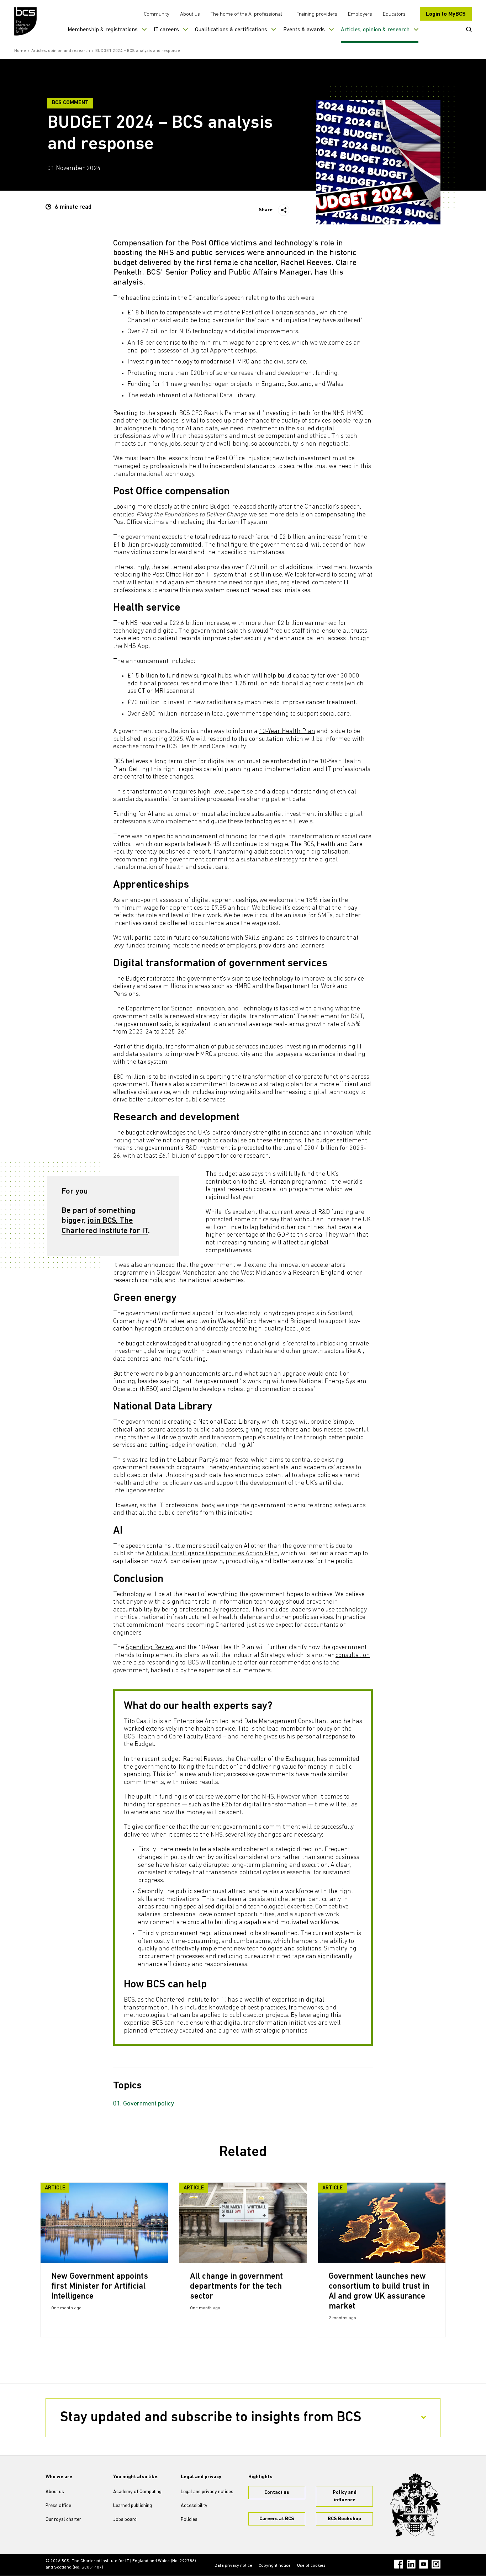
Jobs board (125, 2520)
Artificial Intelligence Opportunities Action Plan (212, 1554)
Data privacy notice (233, 2566)
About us (190, 14)
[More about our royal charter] (415, 2505)
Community (157, 14)
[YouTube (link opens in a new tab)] (424, 2564)
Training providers (317, 14)
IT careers (166, 30)
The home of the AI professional (246, 14)
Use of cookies (311, 2566)
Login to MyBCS (446, 14)
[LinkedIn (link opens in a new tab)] (411, 2564)
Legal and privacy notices (207, 2492)
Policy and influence (345, 2496)
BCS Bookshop (344, 2519)
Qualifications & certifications (231, 30)
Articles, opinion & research (375, 30)
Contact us (277, 2493)
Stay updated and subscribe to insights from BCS (211, 2418)
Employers (360, 14)
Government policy (149, 2104)
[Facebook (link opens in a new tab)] (399, 2564)
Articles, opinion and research (61, 51)
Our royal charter (63, 2520)
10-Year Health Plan (287, 732)
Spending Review (150, 1648)
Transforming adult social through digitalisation (281, 852)
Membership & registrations (103, 30)
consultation (353, 1656)
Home (20, 51)
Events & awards (304, 30)
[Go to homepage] (26, 21)
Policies (189, 2520)
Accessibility (194, 2506)
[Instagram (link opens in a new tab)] (436, 2564)
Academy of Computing (137, 2492)
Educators (394, 14)
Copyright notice (275, 2566)
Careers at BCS (277, 2519)
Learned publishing (133, 2506)
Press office (58, 2506)
